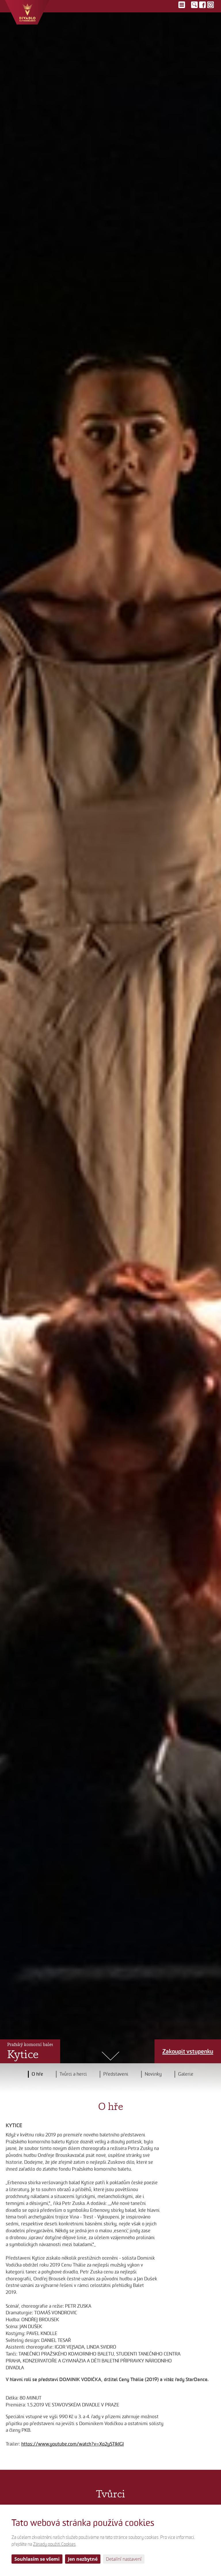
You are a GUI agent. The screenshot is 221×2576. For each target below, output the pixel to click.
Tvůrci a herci (73, 2074)
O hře (37, 2074)
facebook (202, 5)
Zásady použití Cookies (54, 2544)
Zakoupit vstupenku (188, 2051)
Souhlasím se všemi (37, 2559)
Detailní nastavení (124, 2559)
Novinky (153, 2074)
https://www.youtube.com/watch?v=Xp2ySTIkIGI (73, 2444)
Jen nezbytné (83, 2559)
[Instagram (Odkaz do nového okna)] (210, 5)
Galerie (186, 2074)
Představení (116, 2074)
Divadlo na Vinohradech (27, 12)
